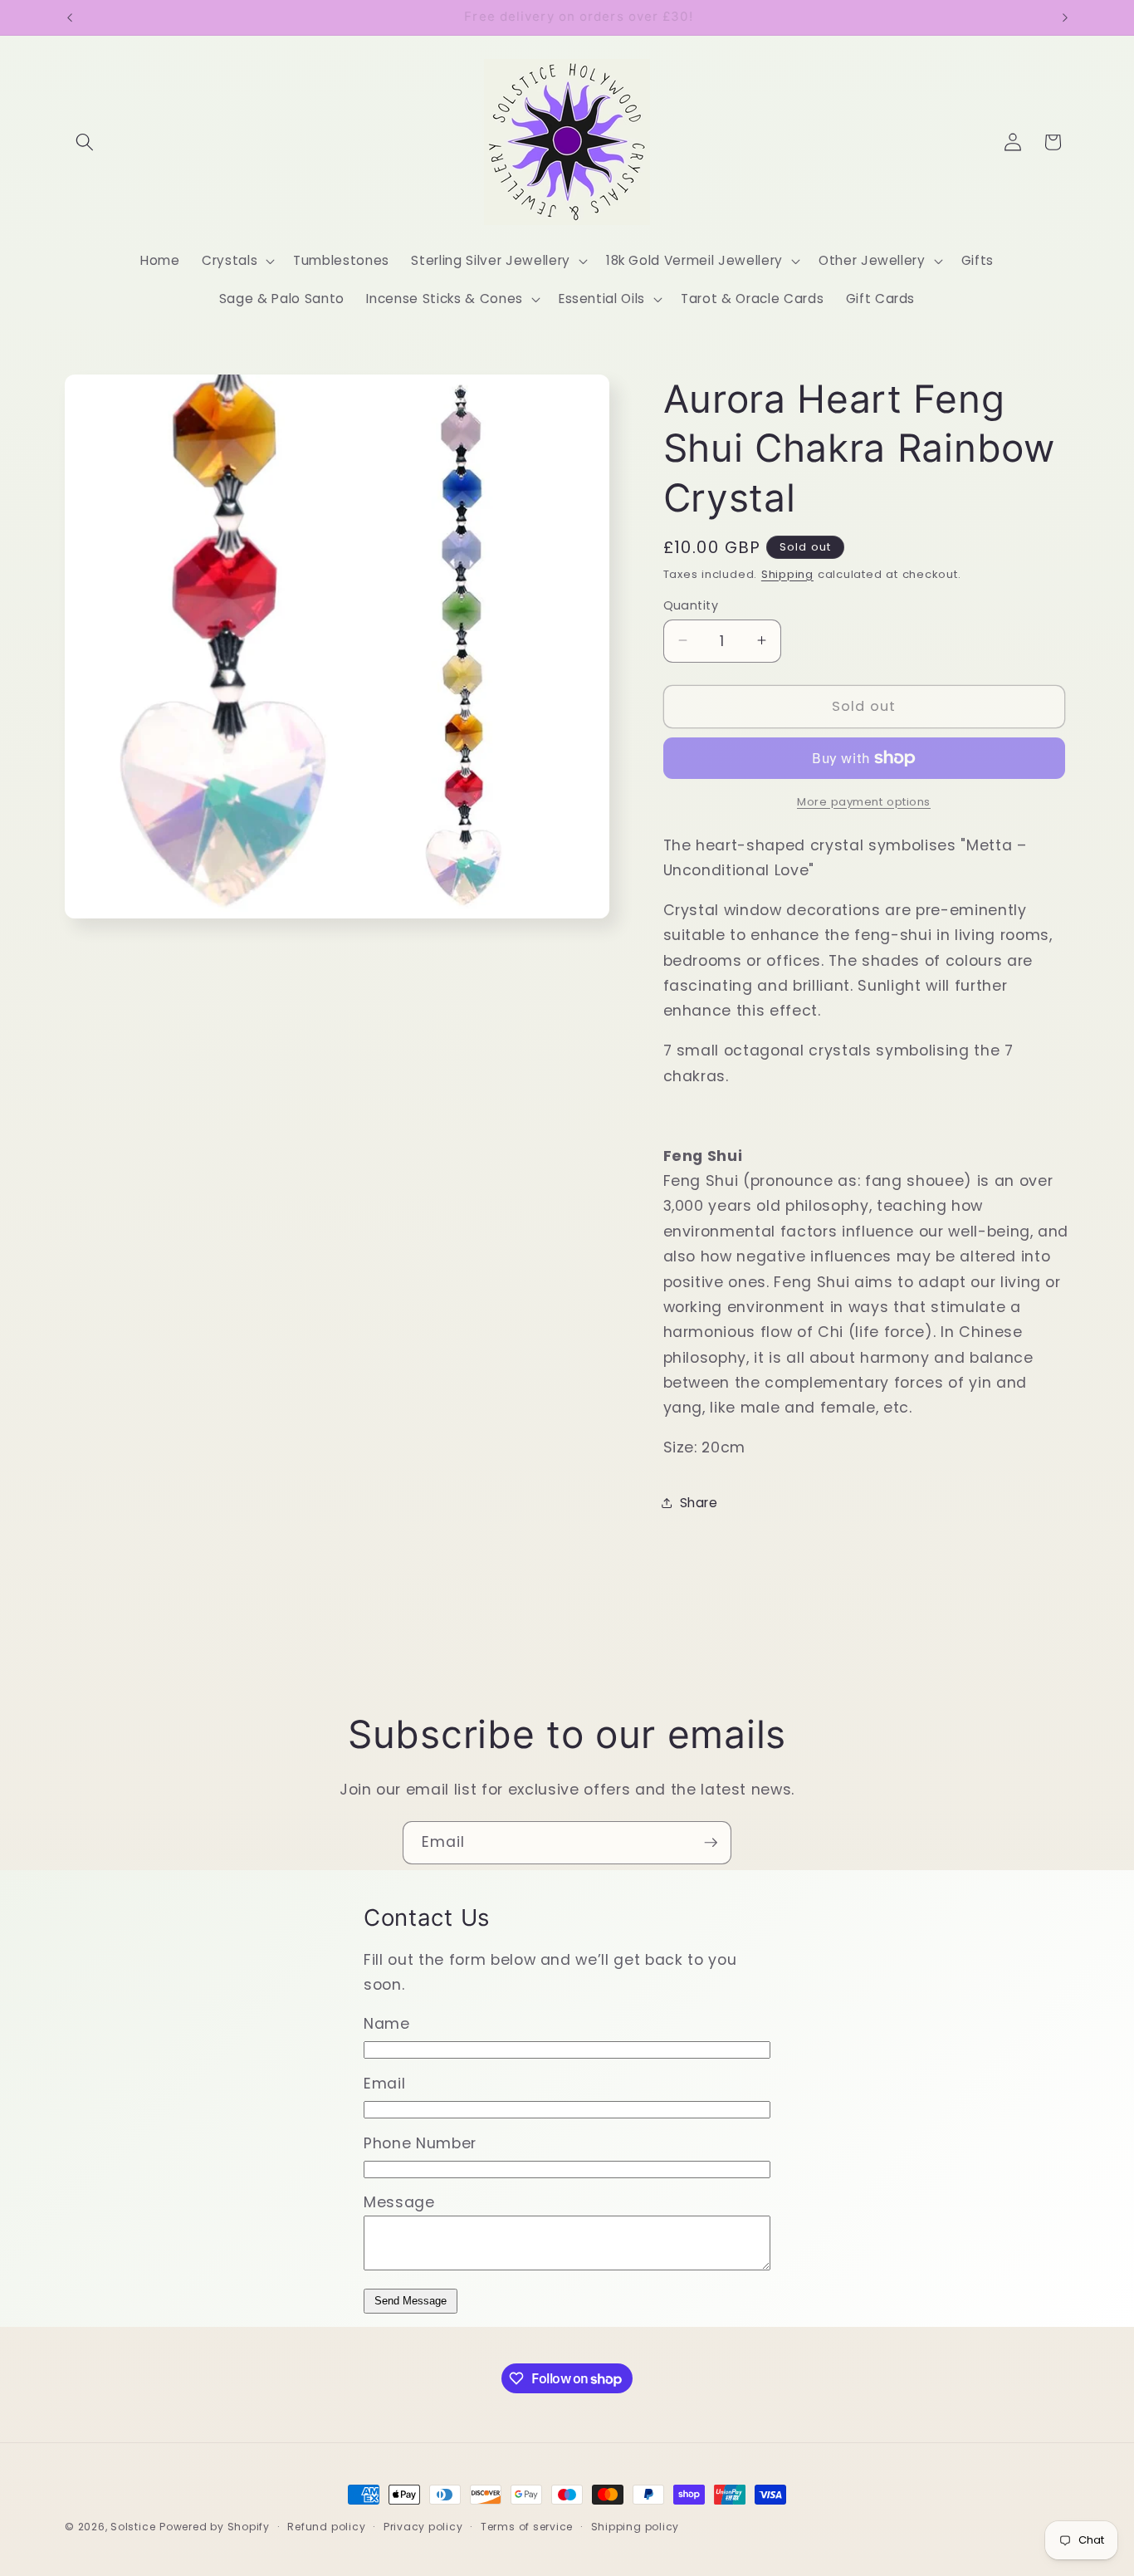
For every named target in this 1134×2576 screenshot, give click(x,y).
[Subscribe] (711, 1843)
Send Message (411, 2301)
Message (399, 2202)
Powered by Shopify (215, 2527)
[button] (85, 142)
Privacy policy (423, 2527)
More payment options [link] (864, 801)
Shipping (787, 573)
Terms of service (527, 2527)
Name (387, 2024)
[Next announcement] (1065, 17)
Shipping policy (635, 2527)
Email (384, 2084)
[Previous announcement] (70, 17)
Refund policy (326, 2527)
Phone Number (420, 2143)
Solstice (133, 2527)
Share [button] (699, 1503)
